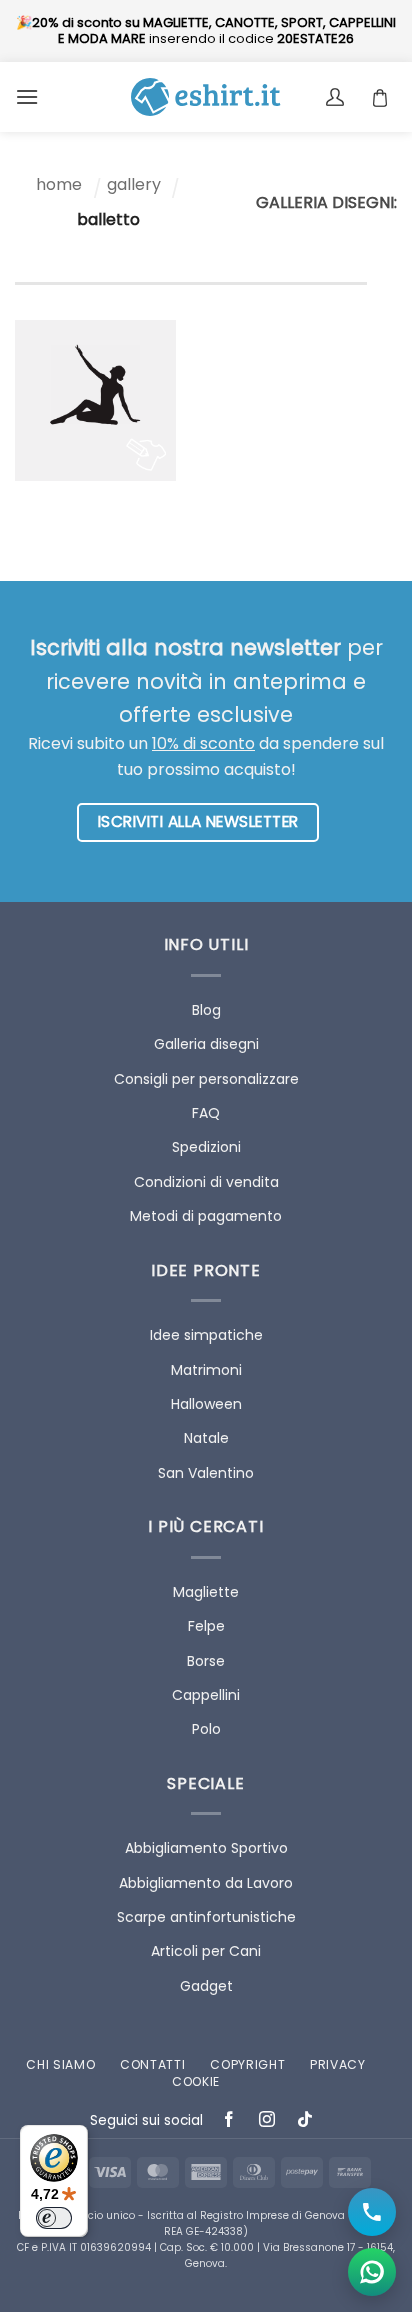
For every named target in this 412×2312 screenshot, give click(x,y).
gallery (134, 184)
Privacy (338, 2064)
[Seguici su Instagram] (267, 2121)
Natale (206, 1438)
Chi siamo (60, 2064)
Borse (206, 1661)
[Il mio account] (337, 97)
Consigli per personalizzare (206, 1079)
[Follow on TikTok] (305, 2121)
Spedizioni (206, 1147)
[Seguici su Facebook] (229, 2121)
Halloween (206, 1404)
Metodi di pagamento (206, 1216)
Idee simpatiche (206, 1335)
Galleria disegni (206, 1044)
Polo (206, 1729)
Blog (206, 1010)
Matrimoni (206, 1370)
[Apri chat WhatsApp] (372, 2272)
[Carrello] (385, 97)
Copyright (247, 2064)
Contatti (152, 2064)
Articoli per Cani (206, 1951)
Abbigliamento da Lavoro (206, 1883)
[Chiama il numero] (372, 2212)
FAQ (206, 1113)
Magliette (206, 1592)
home (59, 184)
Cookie (196, 2081)
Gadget (206, 1986)
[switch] (54, 2218)
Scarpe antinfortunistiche (206, 1917)
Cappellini (206, 1695)
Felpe (206, 1626)
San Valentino (206, 1473)
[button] (27, 96)
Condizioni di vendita (206, 1182)
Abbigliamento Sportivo (206, 1848)
